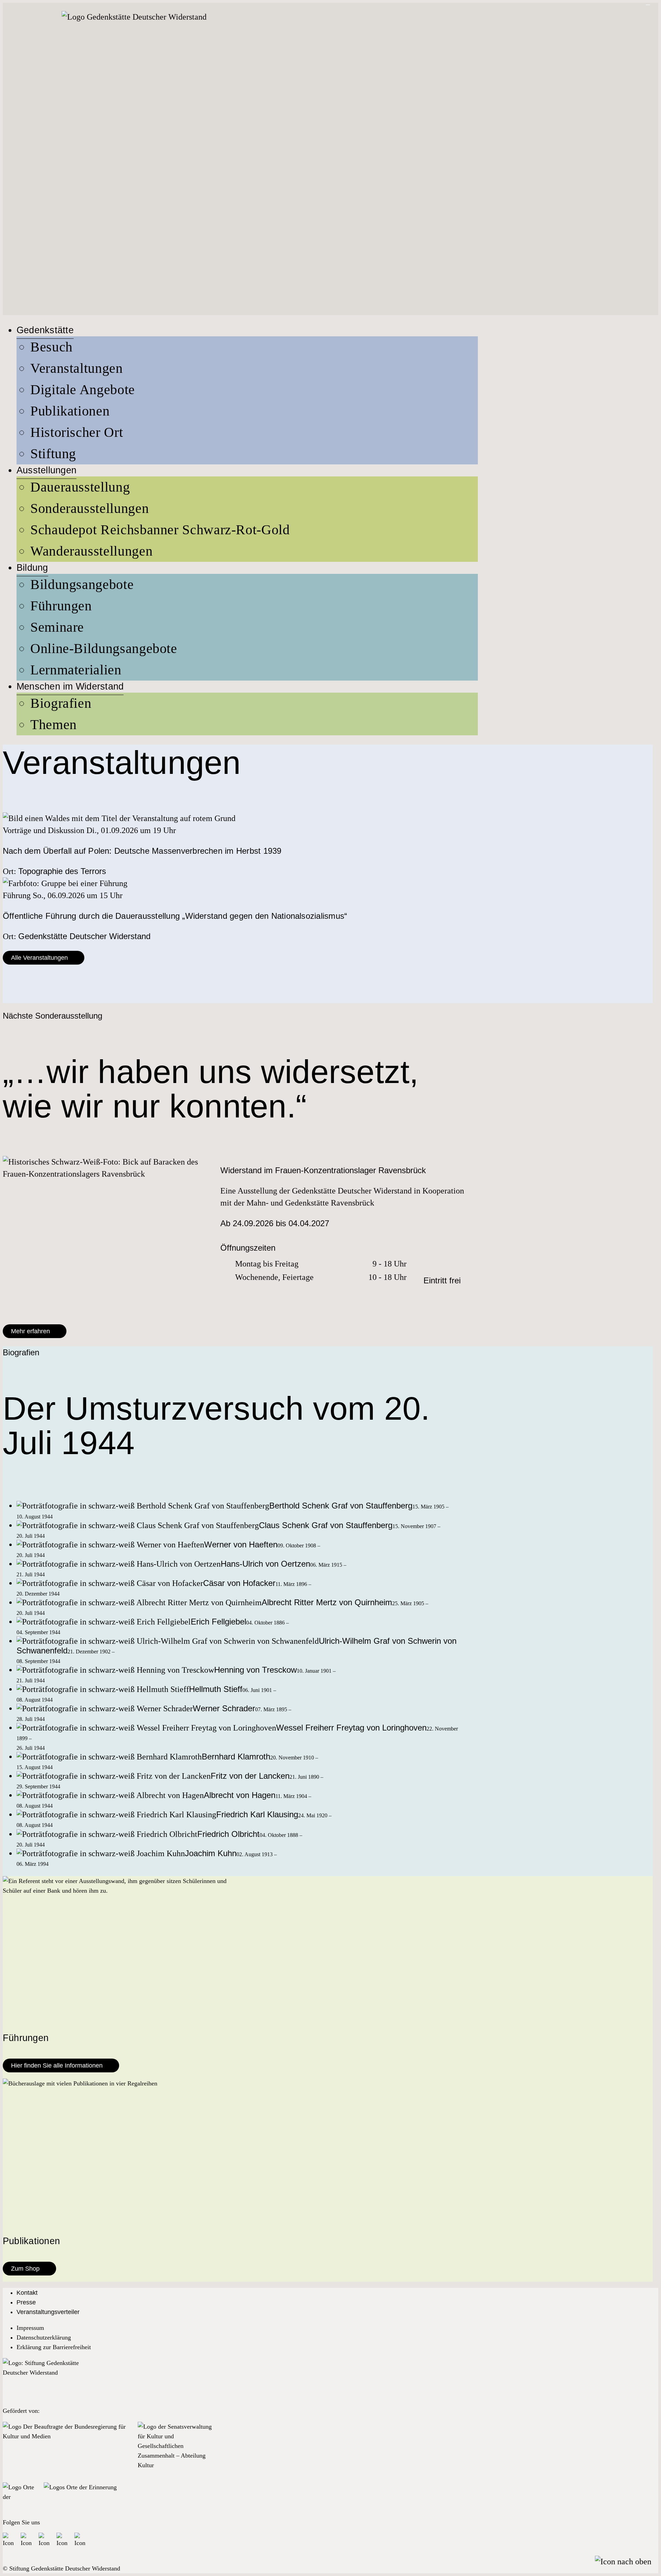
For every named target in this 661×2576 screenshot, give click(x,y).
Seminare (57, 627)
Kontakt (27, 2293)
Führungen (61, 606)
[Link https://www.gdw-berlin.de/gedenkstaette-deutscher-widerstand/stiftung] (41, 2379)
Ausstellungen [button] (46, 470)
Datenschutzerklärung (44, 2337)
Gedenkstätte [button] (45, 330)
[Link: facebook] (9, 2539)
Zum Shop (25, 2269)
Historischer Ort (77, 432)
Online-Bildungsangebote (104, 648)
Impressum (30, 2328)
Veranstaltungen (77, 368)
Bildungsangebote (82, 584)
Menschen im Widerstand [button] (70, 686)
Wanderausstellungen (91, 551)
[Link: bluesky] (27, 2539)
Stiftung (53, 454)
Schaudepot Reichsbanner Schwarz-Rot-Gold (160, 530)
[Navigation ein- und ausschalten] (648, 5)
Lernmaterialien (76, 670)
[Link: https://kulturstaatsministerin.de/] (67, 2449)
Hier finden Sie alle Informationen (57, 2065)
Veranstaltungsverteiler (48, 2312)
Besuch (51, 347)
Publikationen (70, 411)
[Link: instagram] (45, 2539)
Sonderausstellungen (90, 508)
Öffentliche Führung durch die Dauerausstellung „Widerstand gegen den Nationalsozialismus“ (175, 916)
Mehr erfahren (30, 1331)
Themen (54, 724)
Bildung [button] (32, 568)
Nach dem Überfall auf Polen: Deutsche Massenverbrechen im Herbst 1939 (142, 851)
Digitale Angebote (83, 390)
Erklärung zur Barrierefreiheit (54, 2347)
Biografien (61, 703)
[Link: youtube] (63, 2539)
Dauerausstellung (80, 487)
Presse (26, 2302)
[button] (623, 2562)
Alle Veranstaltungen (39, 958)
